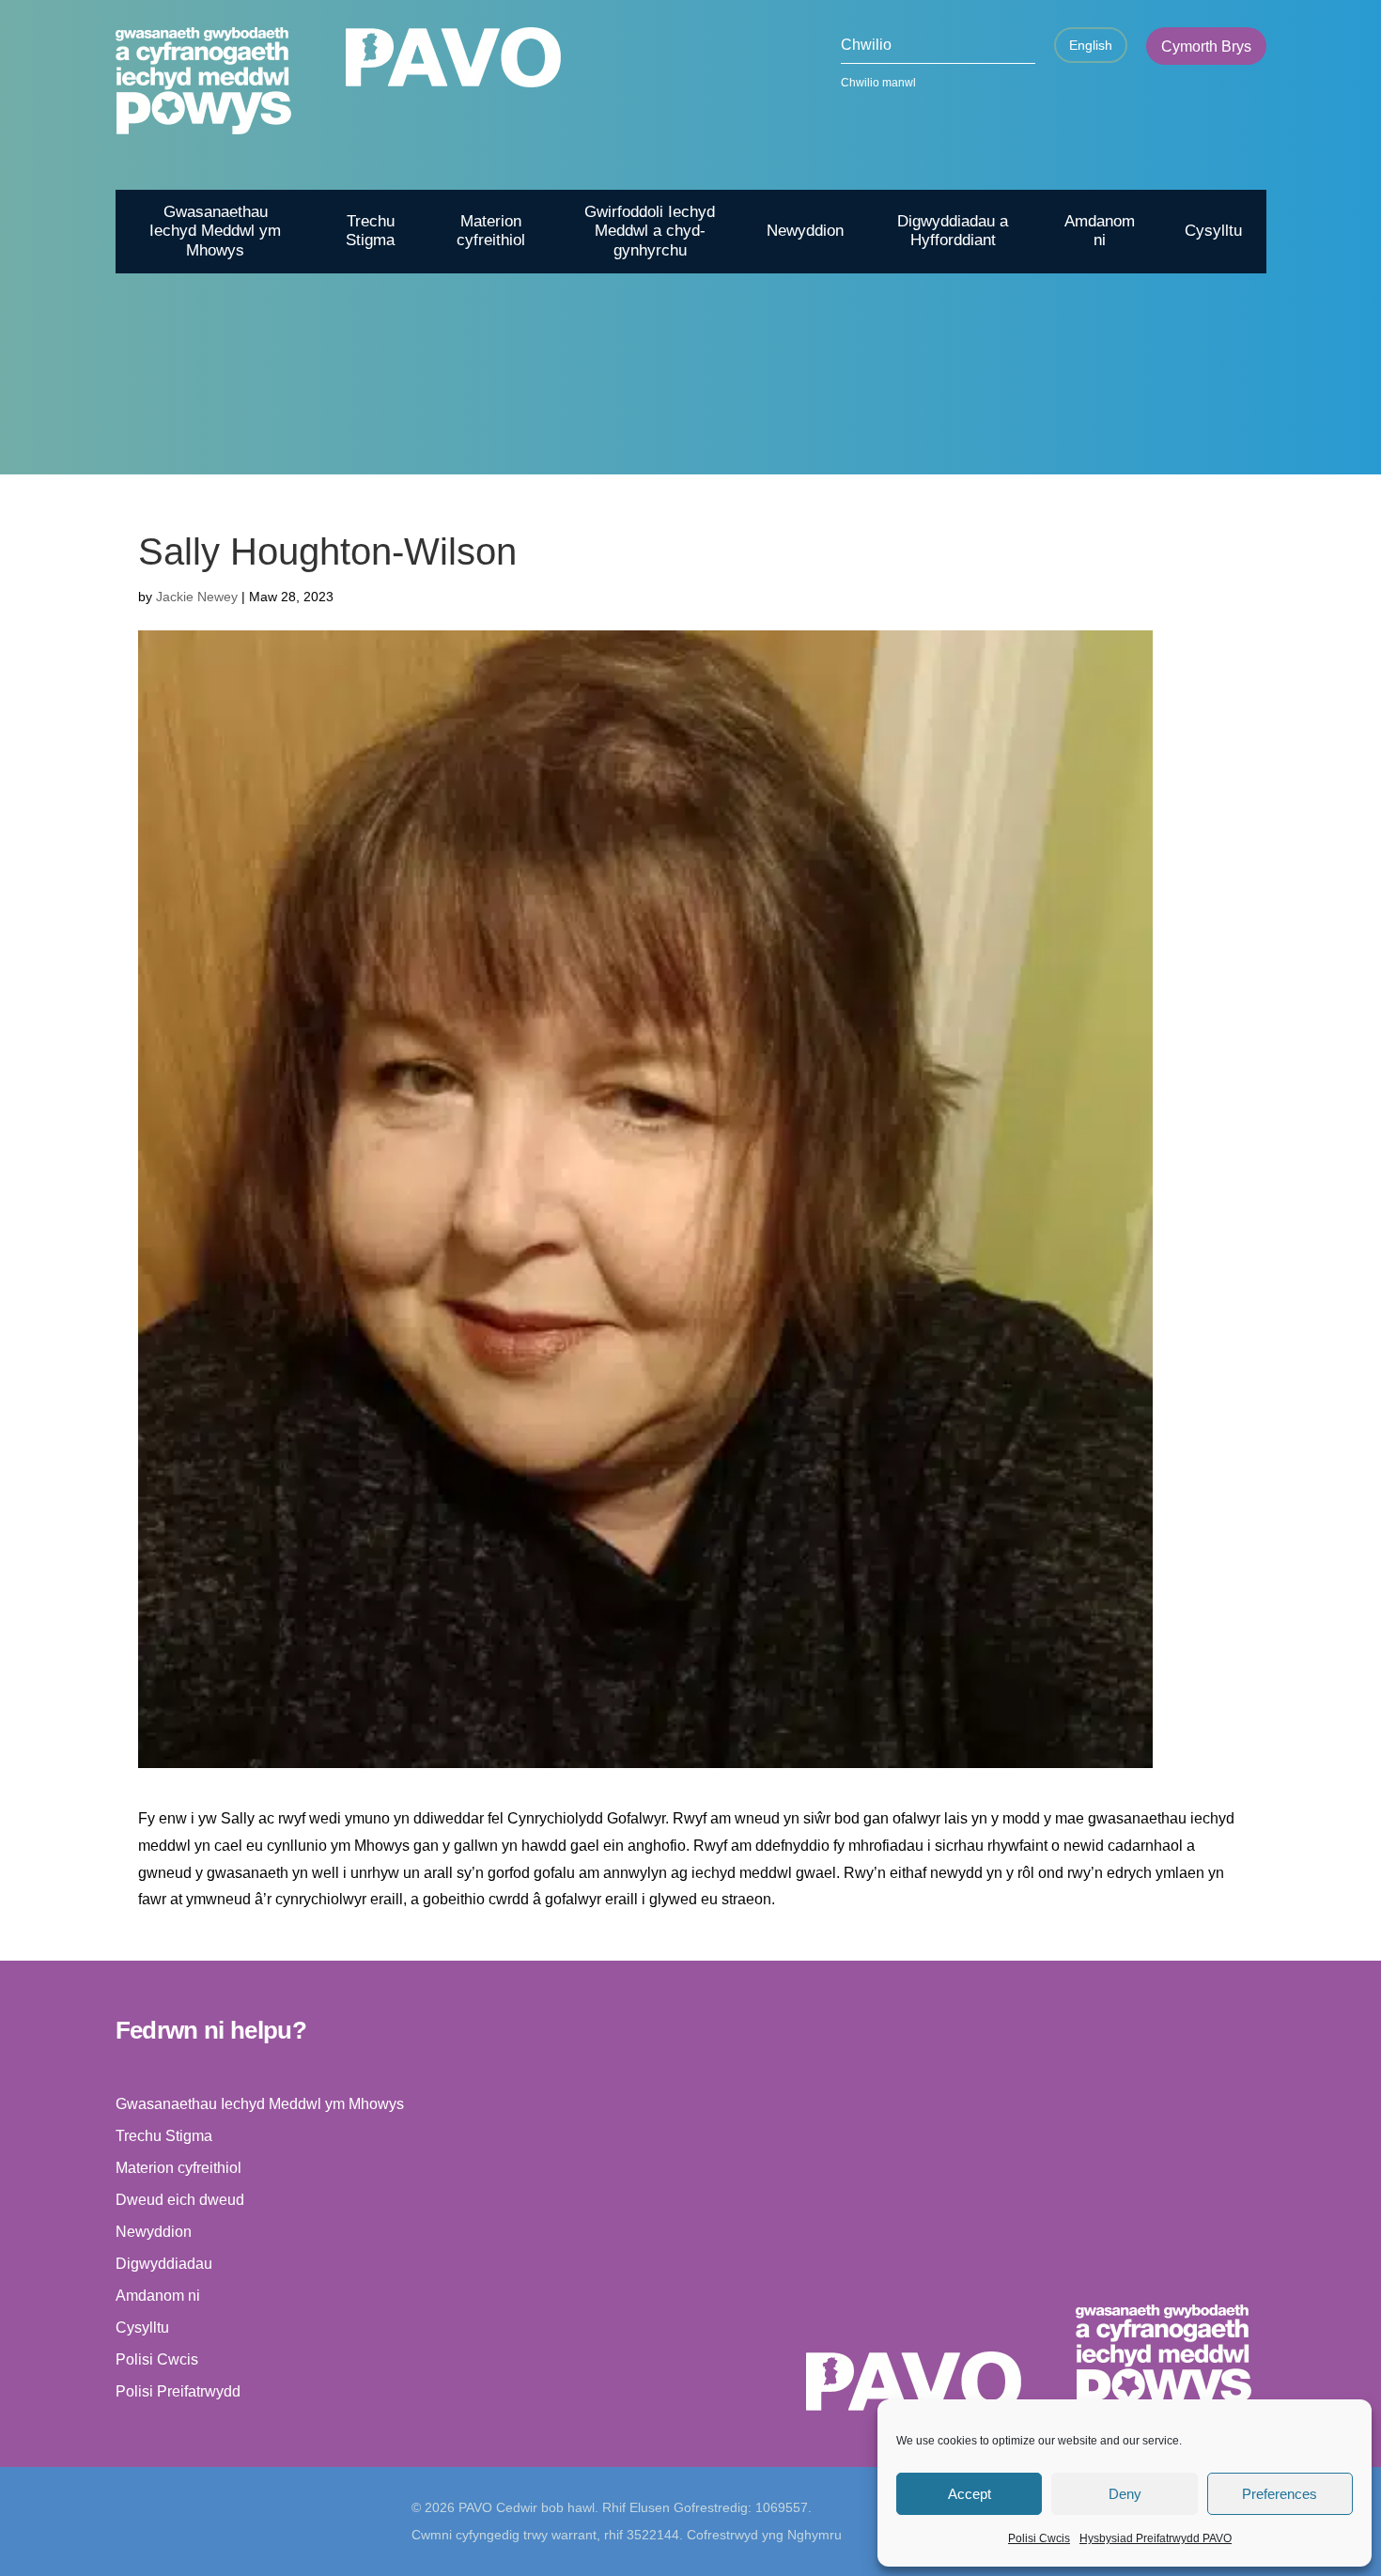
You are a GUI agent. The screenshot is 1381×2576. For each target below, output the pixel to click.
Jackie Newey (197, 597)
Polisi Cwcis (1039, 2538)
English (1091, 45)
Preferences (1280, 2494)
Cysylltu (1213, 231)
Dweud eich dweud (180, 2200)
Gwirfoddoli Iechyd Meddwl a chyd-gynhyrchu (650, 231)
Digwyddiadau (164, 2264)
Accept (970, 2494)
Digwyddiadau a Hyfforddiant (953, 231)
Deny (1125, 2494)
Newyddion (805, 231)
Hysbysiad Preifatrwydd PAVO (1156, 2538)
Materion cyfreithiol (491, 231)
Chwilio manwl (878, 83)
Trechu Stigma (370, 231)
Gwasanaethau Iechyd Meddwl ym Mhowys (215, 231)
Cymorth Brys (1206, 47)
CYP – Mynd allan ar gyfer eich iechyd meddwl (1054, 491)
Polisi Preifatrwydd (178, 2391)
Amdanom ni (1100, 231)
